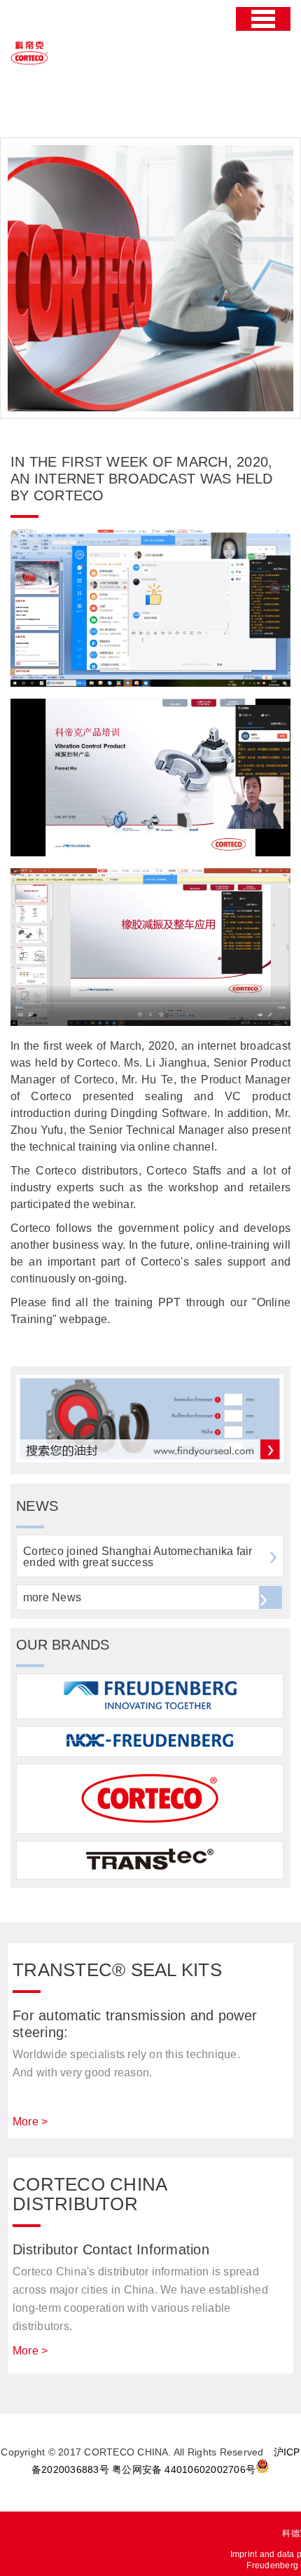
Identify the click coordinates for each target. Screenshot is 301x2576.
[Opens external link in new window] (150, 1459)
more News (52, 1597)
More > (30, 2122)
